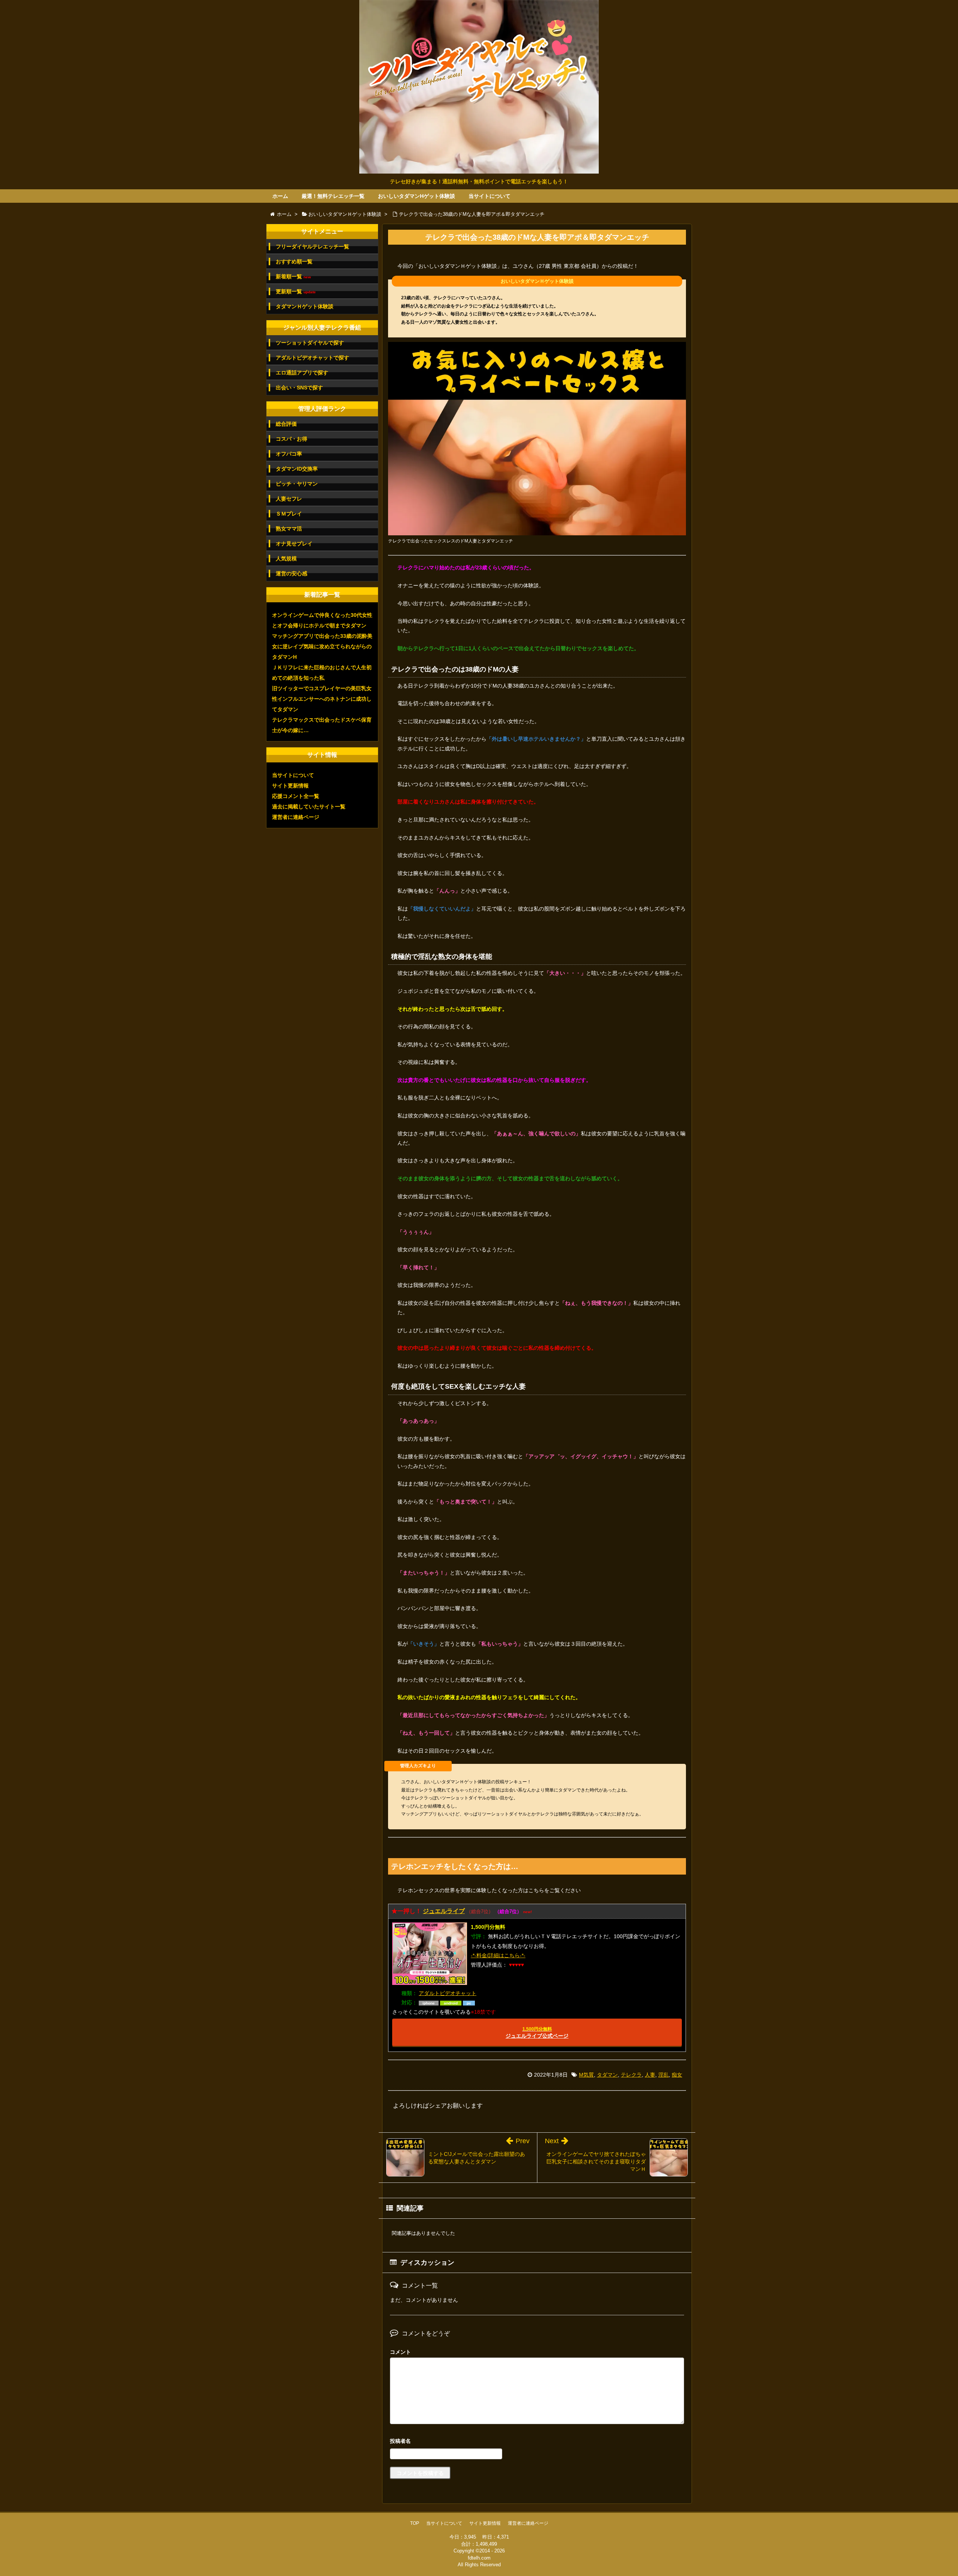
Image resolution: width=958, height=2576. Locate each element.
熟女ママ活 (289, 529)
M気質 (586, 2075)
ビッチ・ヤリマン (297, 484)
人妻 (650, 2075)
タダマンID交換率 (297, 469)
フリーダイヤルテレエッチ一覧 (312, 247)
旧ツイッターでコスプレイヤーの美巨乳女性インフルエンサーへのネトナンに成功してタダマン (322, 699)
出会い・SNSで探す (299, 388)
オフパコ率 (289, 454)
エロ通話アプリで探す (302, 373)
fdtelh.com (479, 2558)
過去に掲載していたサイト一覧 (309, 807)
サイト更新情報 (290, 786)
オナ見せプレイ (294, 544)
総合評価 (286, 424)
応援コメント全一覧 (296, 796)
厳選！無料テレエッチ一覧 (333, 196)
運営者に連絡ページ (296, 817)
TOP (415, 2523)
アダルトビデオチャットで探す (312, 358)
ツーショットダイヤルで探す (310, 343)
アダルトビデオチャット (448, 1993)
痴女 (677, 2075)
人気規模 (286, 559)
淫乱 (663, 2075)
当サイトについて (489, 196)
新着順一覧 (293, 277)
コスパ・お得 (292, 439)
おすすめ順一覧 (294, 261)
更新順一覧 (296, 292)
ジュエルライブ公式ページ (537, 2033)
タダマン (607, 2075)
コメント (400, 2352)
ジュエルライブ (444, 1911)
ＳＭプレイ (289, 514)
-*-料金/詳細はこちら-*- (498, 1955)
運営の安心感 (292, 573)
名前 (537, 2442)
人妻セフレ (289, 499)
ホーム (280, 196)
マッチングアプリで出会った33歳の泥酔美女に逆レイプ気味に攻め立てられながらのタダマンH (322, 646)
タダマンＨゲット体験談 (305, 306)
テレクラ (631, 2075)
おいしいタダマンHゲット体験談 (417, 196)
